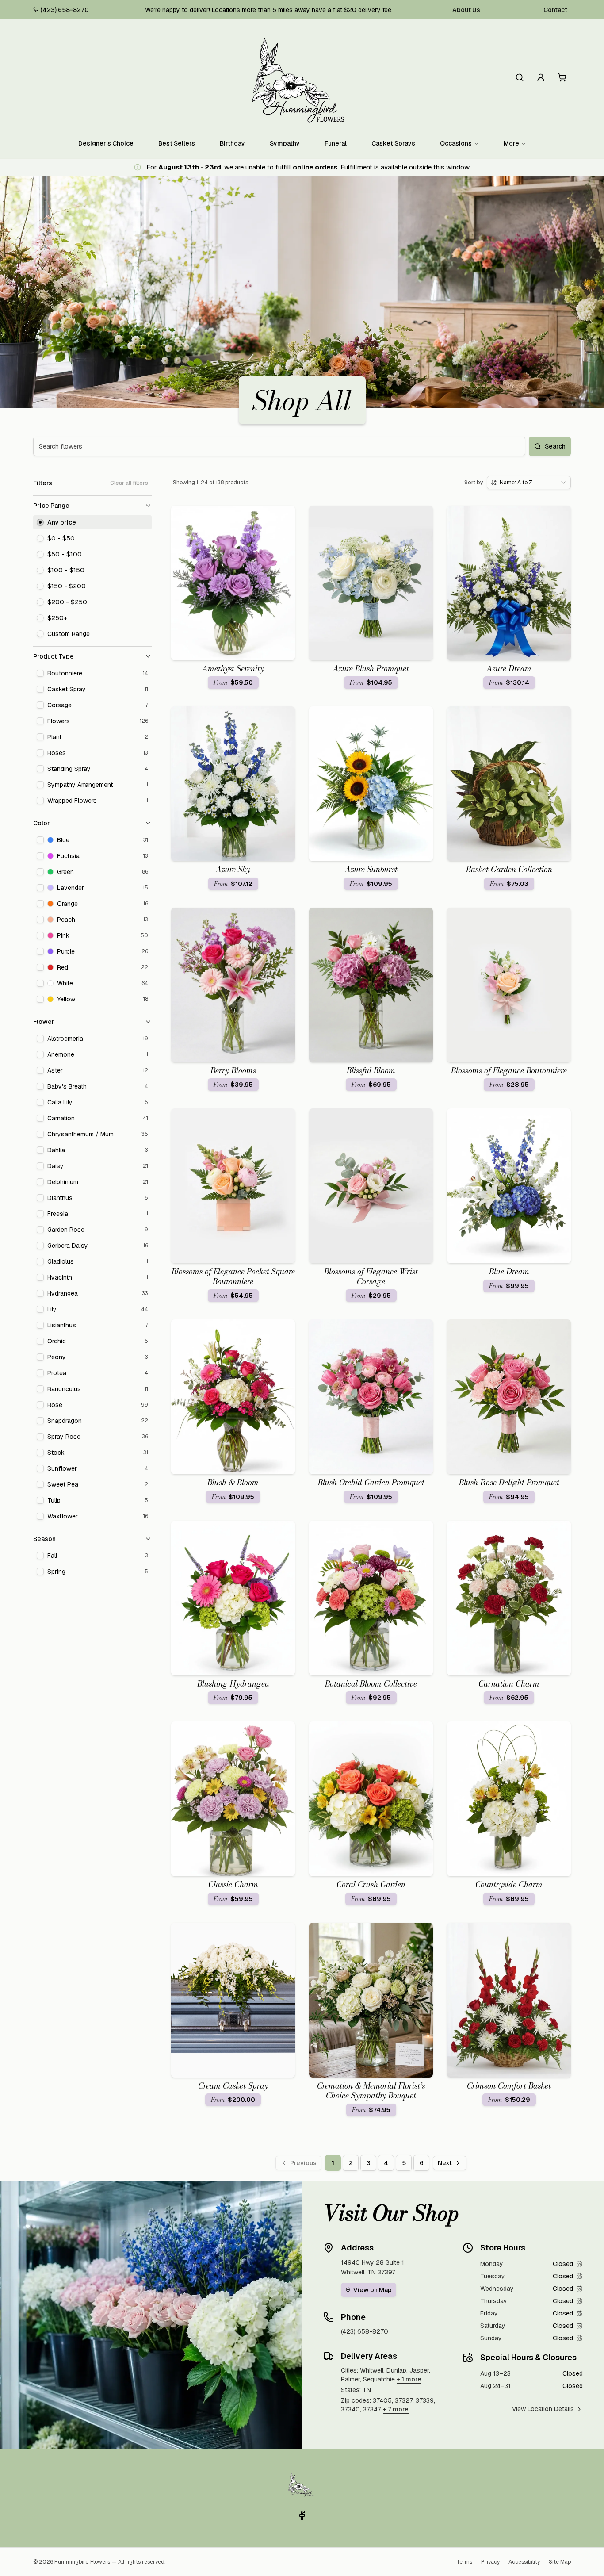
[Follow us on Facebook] (302, 2515)
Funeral (336, 143)
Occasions (456, 143)
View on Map (373, 2290)
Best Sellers (177, 143)
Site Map (560, 2562)
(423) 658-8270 (65, 10)
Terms (464, 2562)
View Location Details (543, 2409)
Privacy (490, 2562)
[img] (579, 2264)
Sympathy (285, 143)
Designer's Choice (106, 143)
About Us (466, 10)
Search (555, 446)
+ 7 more (396, 2409)
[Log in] (541, 77)
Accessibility (524, 2562)
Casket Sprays (393, 143)
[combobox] (529, 483)
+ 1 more (409, 2379)
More (511, 143)
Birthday (232, 143)
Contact (555, 10)
